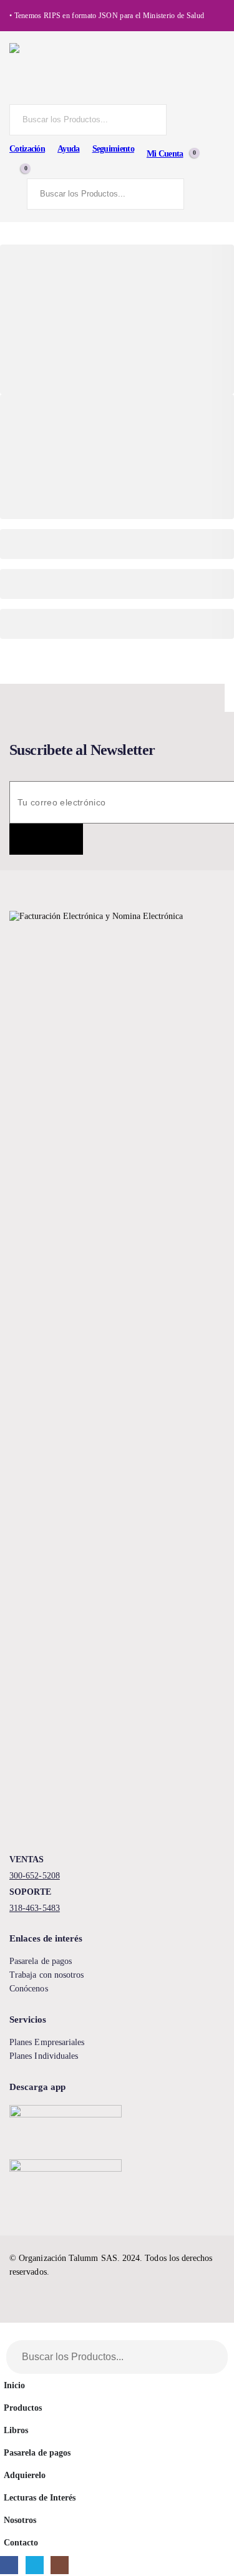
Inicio (14, 2385)
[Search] (154, 120)
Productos (23, 2408)
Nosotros (20, 2520)
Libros (16, 2430)
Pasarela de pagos (41, 1961)
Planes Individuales (44, 2056)
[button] (7, 2334)
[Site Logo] (117, 74)
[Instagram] (60, 2565)
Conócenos (29, 1989)
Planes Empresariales (47, 2042)
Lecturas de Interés (40, 2497)
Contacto (21, 2542)
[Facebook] (9, 2565)
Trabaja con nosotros (46, 1975)
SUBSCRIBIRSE (46, 839)
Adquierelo (25, 2475)
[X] (35, 2565)
